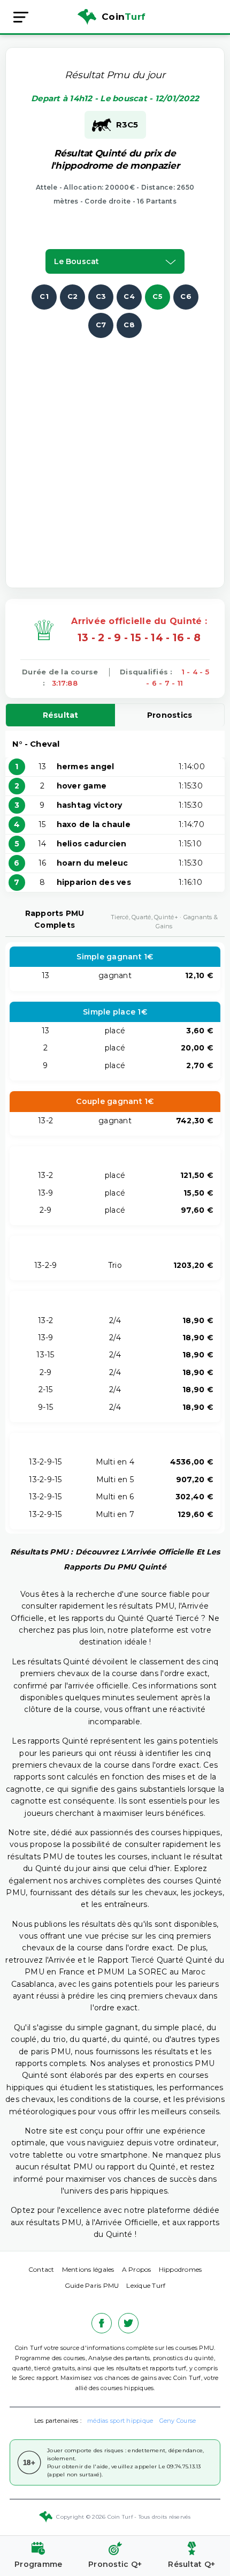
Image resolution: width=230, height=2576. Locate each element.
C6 (186, 296)
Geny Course (178, 2421)
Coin (124, 17)
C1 (44, 296)
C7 (101, 325)
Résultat (61, 715)
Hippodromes (181, 2269)
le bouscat (76, 261)
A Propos (137, 2269)
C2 (73, 296)
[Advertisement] (115, 453)
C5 (158, 296)
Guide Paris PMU (92, 2285)
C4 (129, 296)
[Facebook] (102, 2323)
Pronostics (170, 715)
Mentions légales (88, 2269)
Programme (38, 2564)
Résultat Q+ (191, 2564)
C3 (101, 296)
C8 (129, 325)
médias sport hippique (120, 2421)
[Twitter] (128, 2323)
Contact (41, 2269)
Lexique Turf (146, 2285)
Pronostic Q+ (115, 2564)
